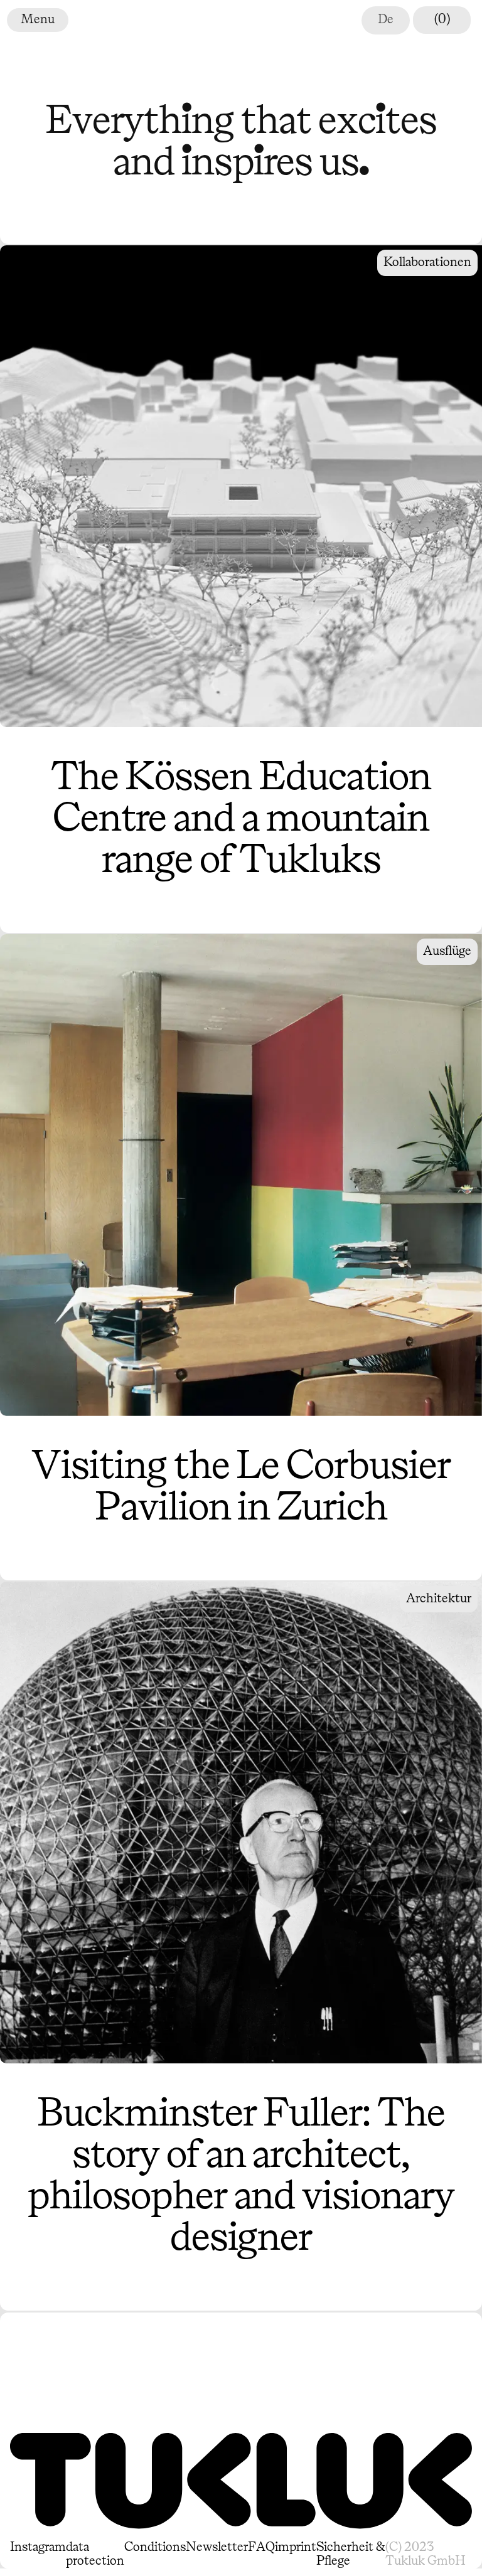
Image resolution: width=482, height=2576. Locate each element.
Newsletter (217, 2547)
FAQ (261, 2547)
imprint (296, 2547)
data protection (95, 2554)
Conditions (155, 2547)
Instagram (38, 2547)
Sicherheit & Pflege (351, 2554)
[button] (14, 20)
